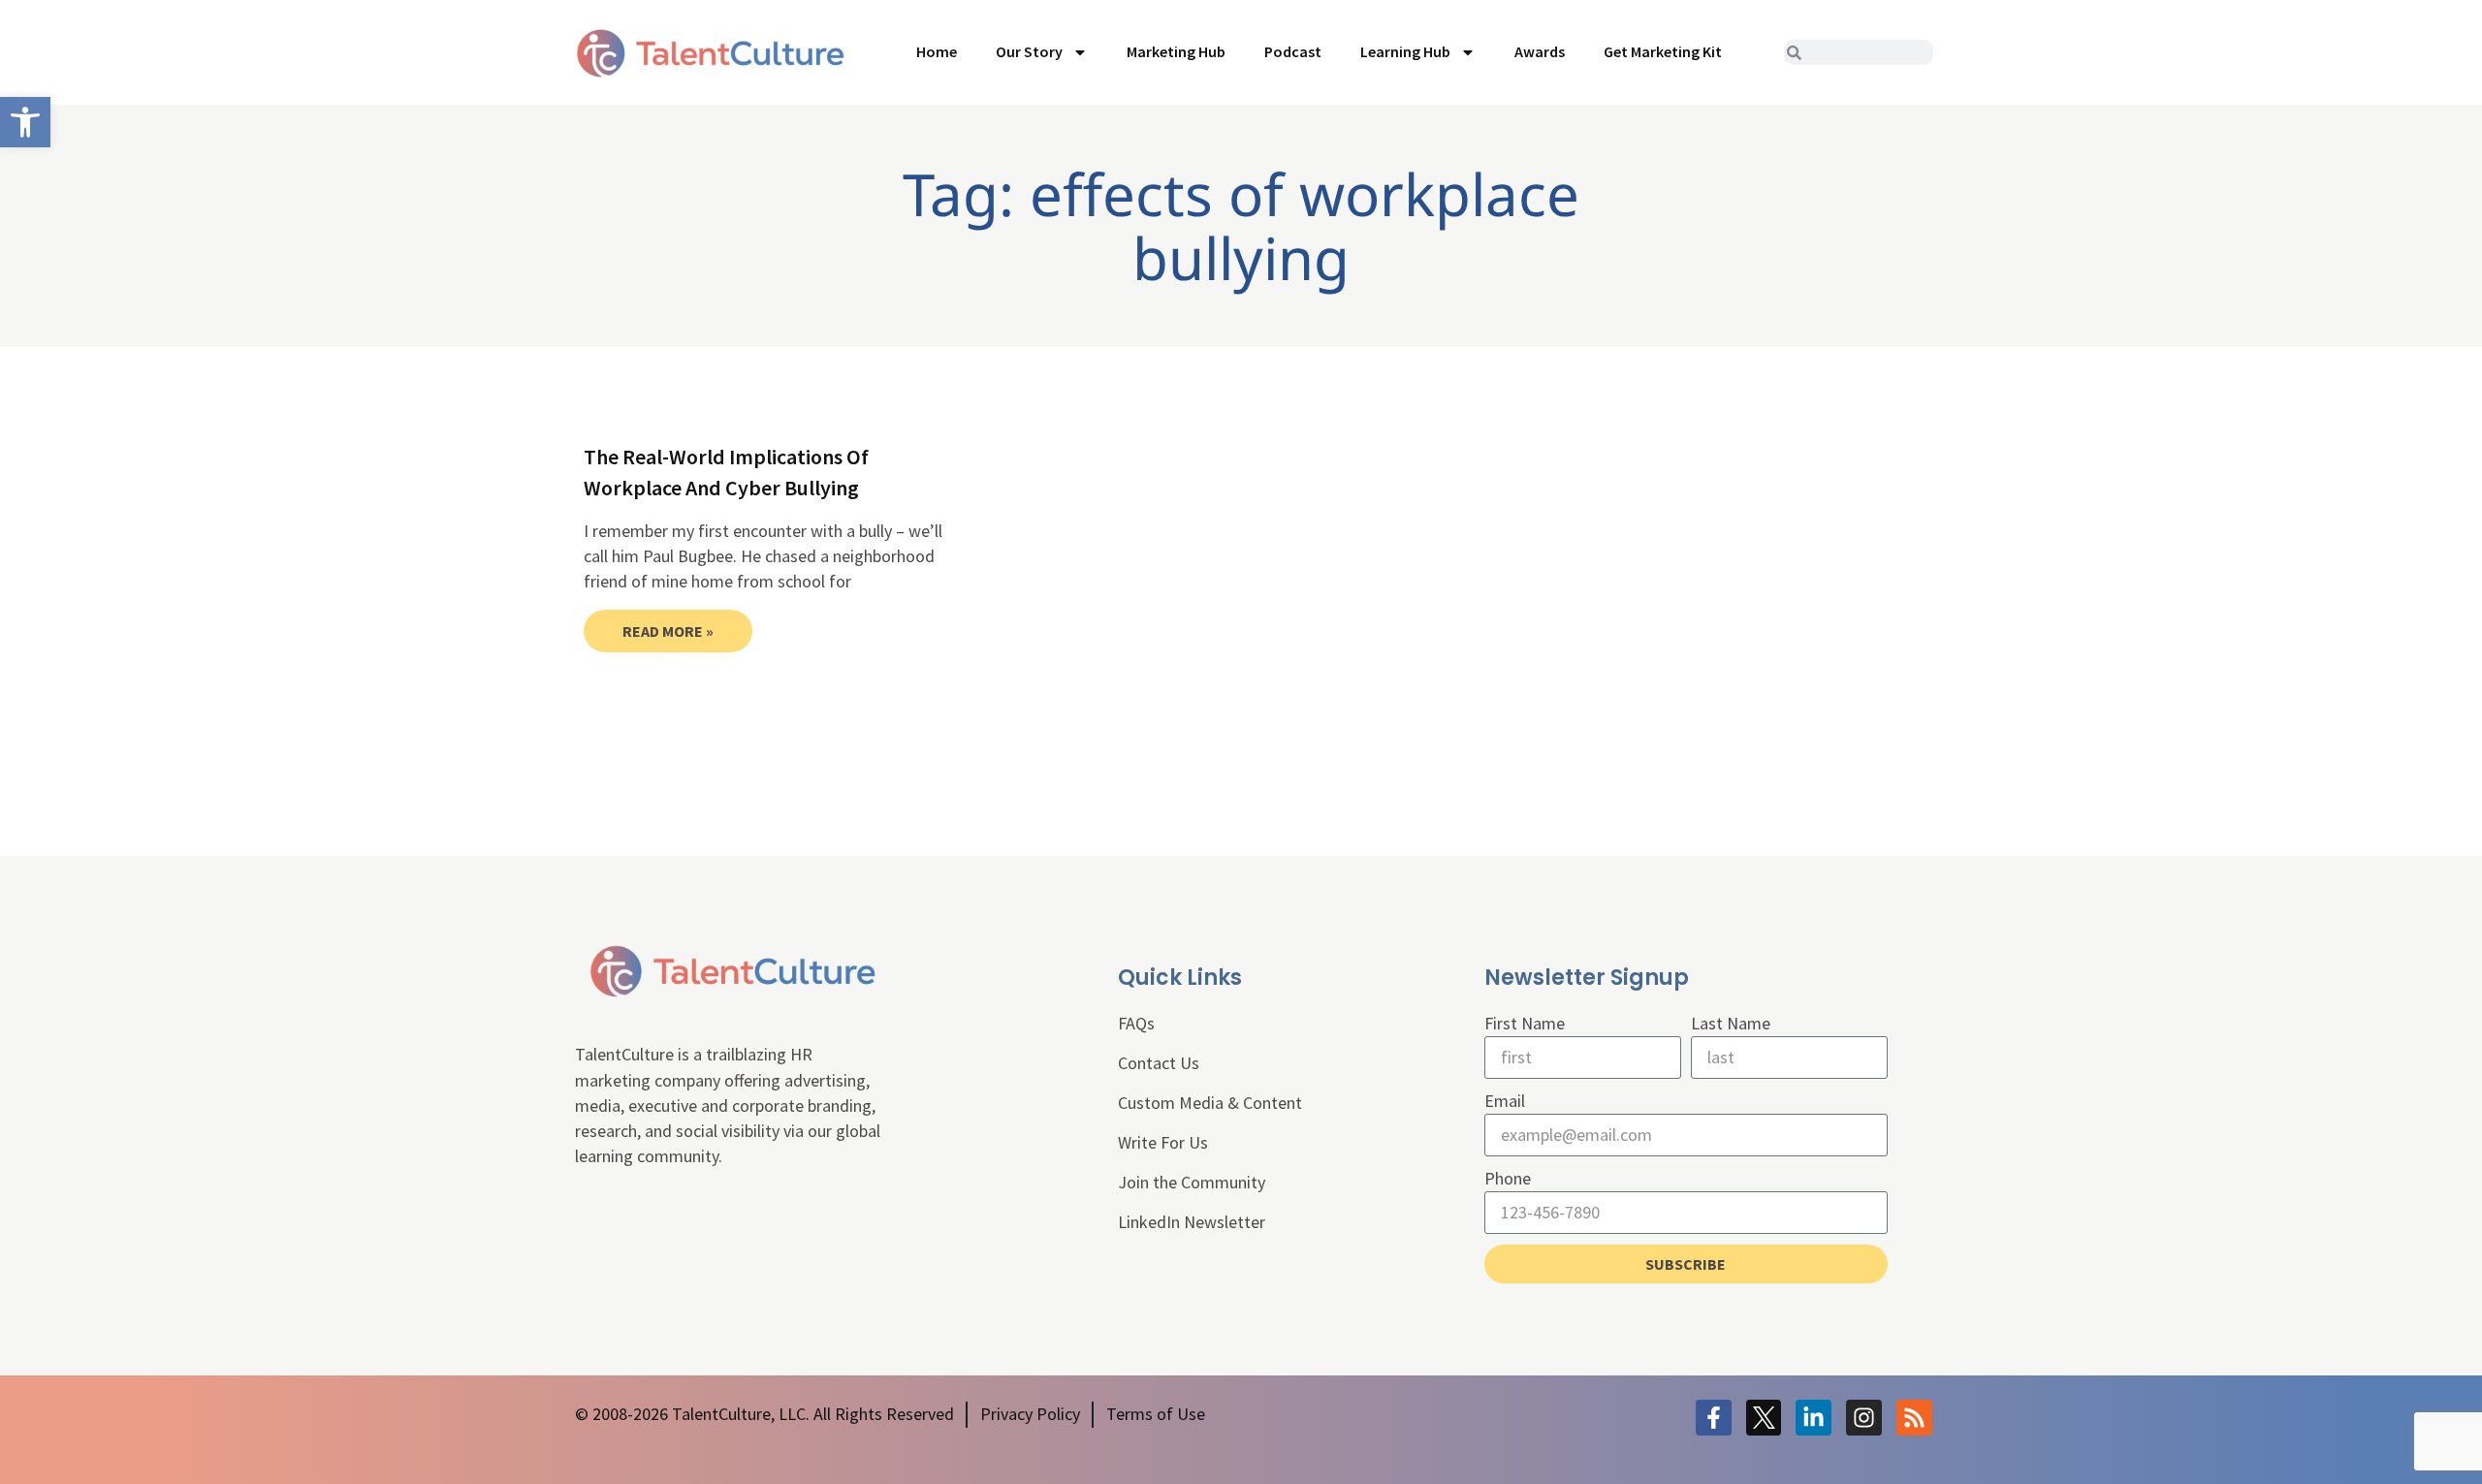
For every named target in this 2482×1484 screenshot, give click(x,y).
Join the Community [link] (1192, 1182)
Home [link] (937, 51)
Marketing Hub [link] (1176, 51)
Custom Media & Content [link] (1210, 1103)
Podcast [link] (1293, 51)
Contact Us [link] (1159, 1063)
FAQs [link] (1136, 1023)
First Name (1525, 1023)
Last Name (1731, 1023)
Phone (1508, 1178)
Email (1505, 1101)
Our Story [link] (1029, 51)
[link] (25, 122)
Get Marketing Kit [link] (1663, 51)
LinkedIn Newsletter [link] (1192, 1222)
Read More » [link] (668, 631)
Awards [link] (1540, 51)
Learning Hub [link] (1405, 51)
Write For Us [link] (1163, 1142)
